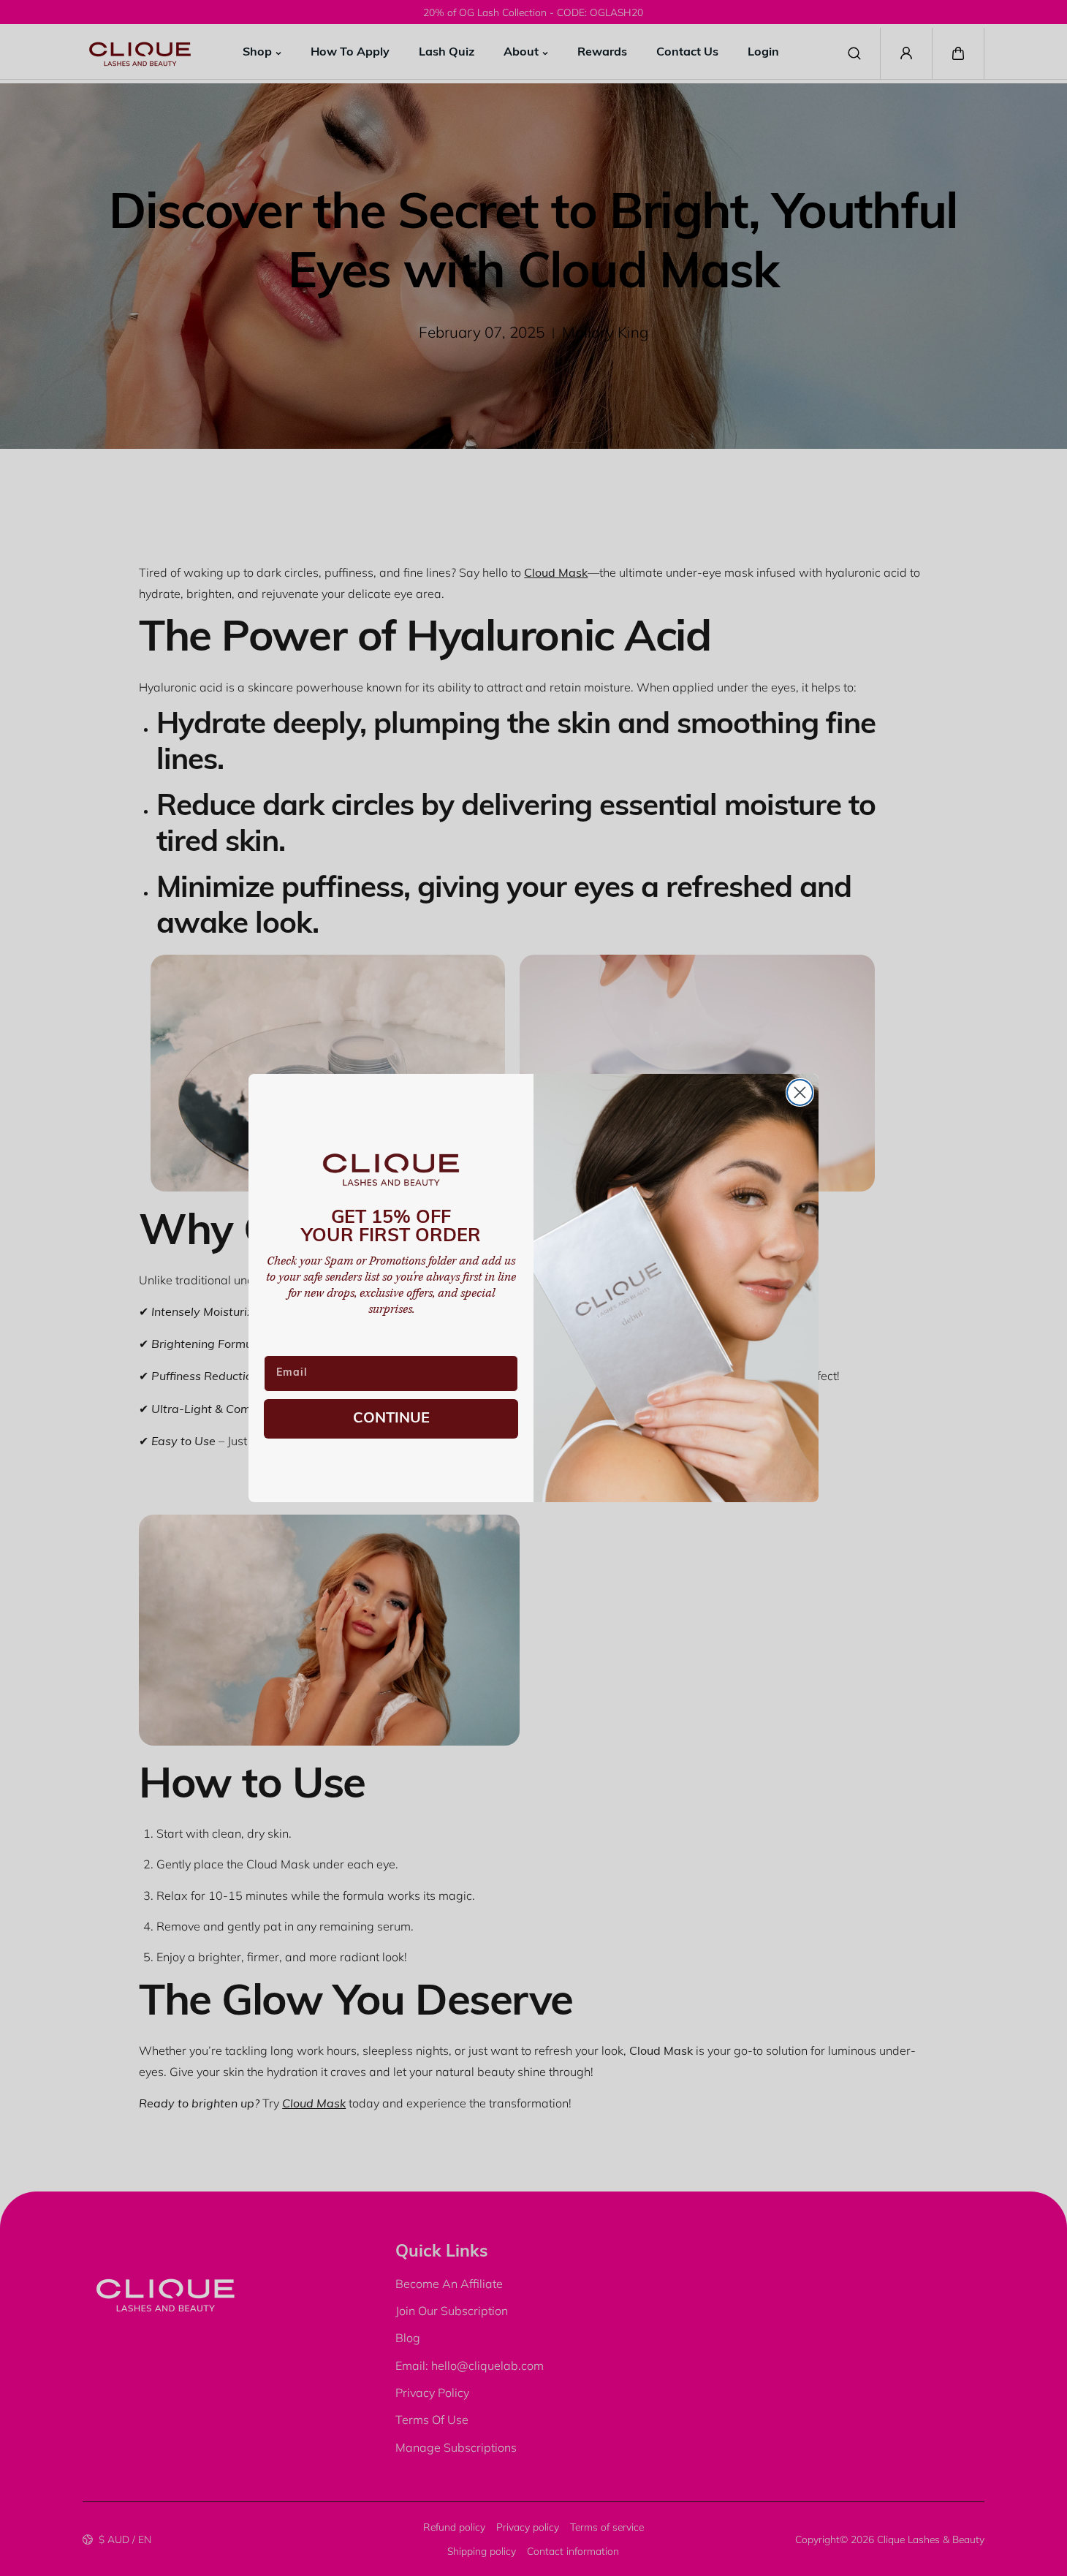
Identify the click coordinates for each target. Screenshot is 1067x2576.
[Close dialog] (800, 1092)
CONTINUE (391, 1419)
